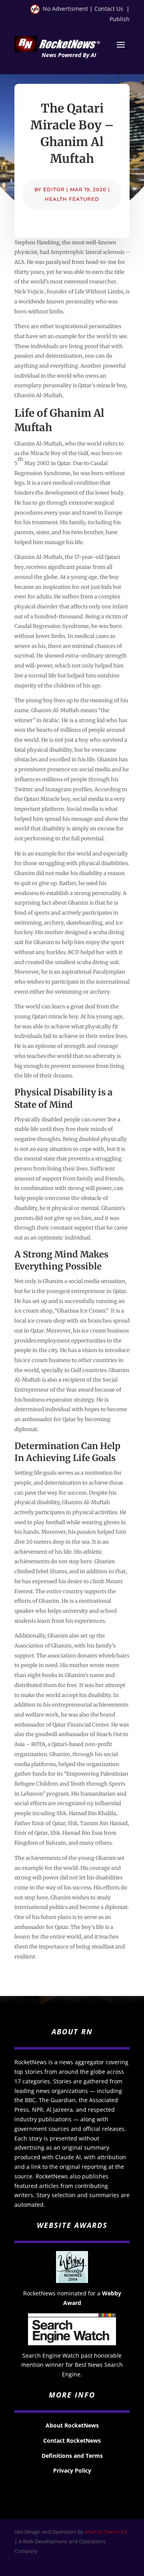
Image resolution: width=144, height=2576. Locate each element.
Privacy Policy (72, 2470)
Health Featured (72, 199)
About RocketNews (72, 2425)
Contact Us (109, 9)
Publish (120, 19)
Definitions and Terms (72, 2456)
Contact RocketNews (72, 2440)
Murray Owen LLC (106, 2532)
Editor (54, 189)
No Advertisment (65, 9)
